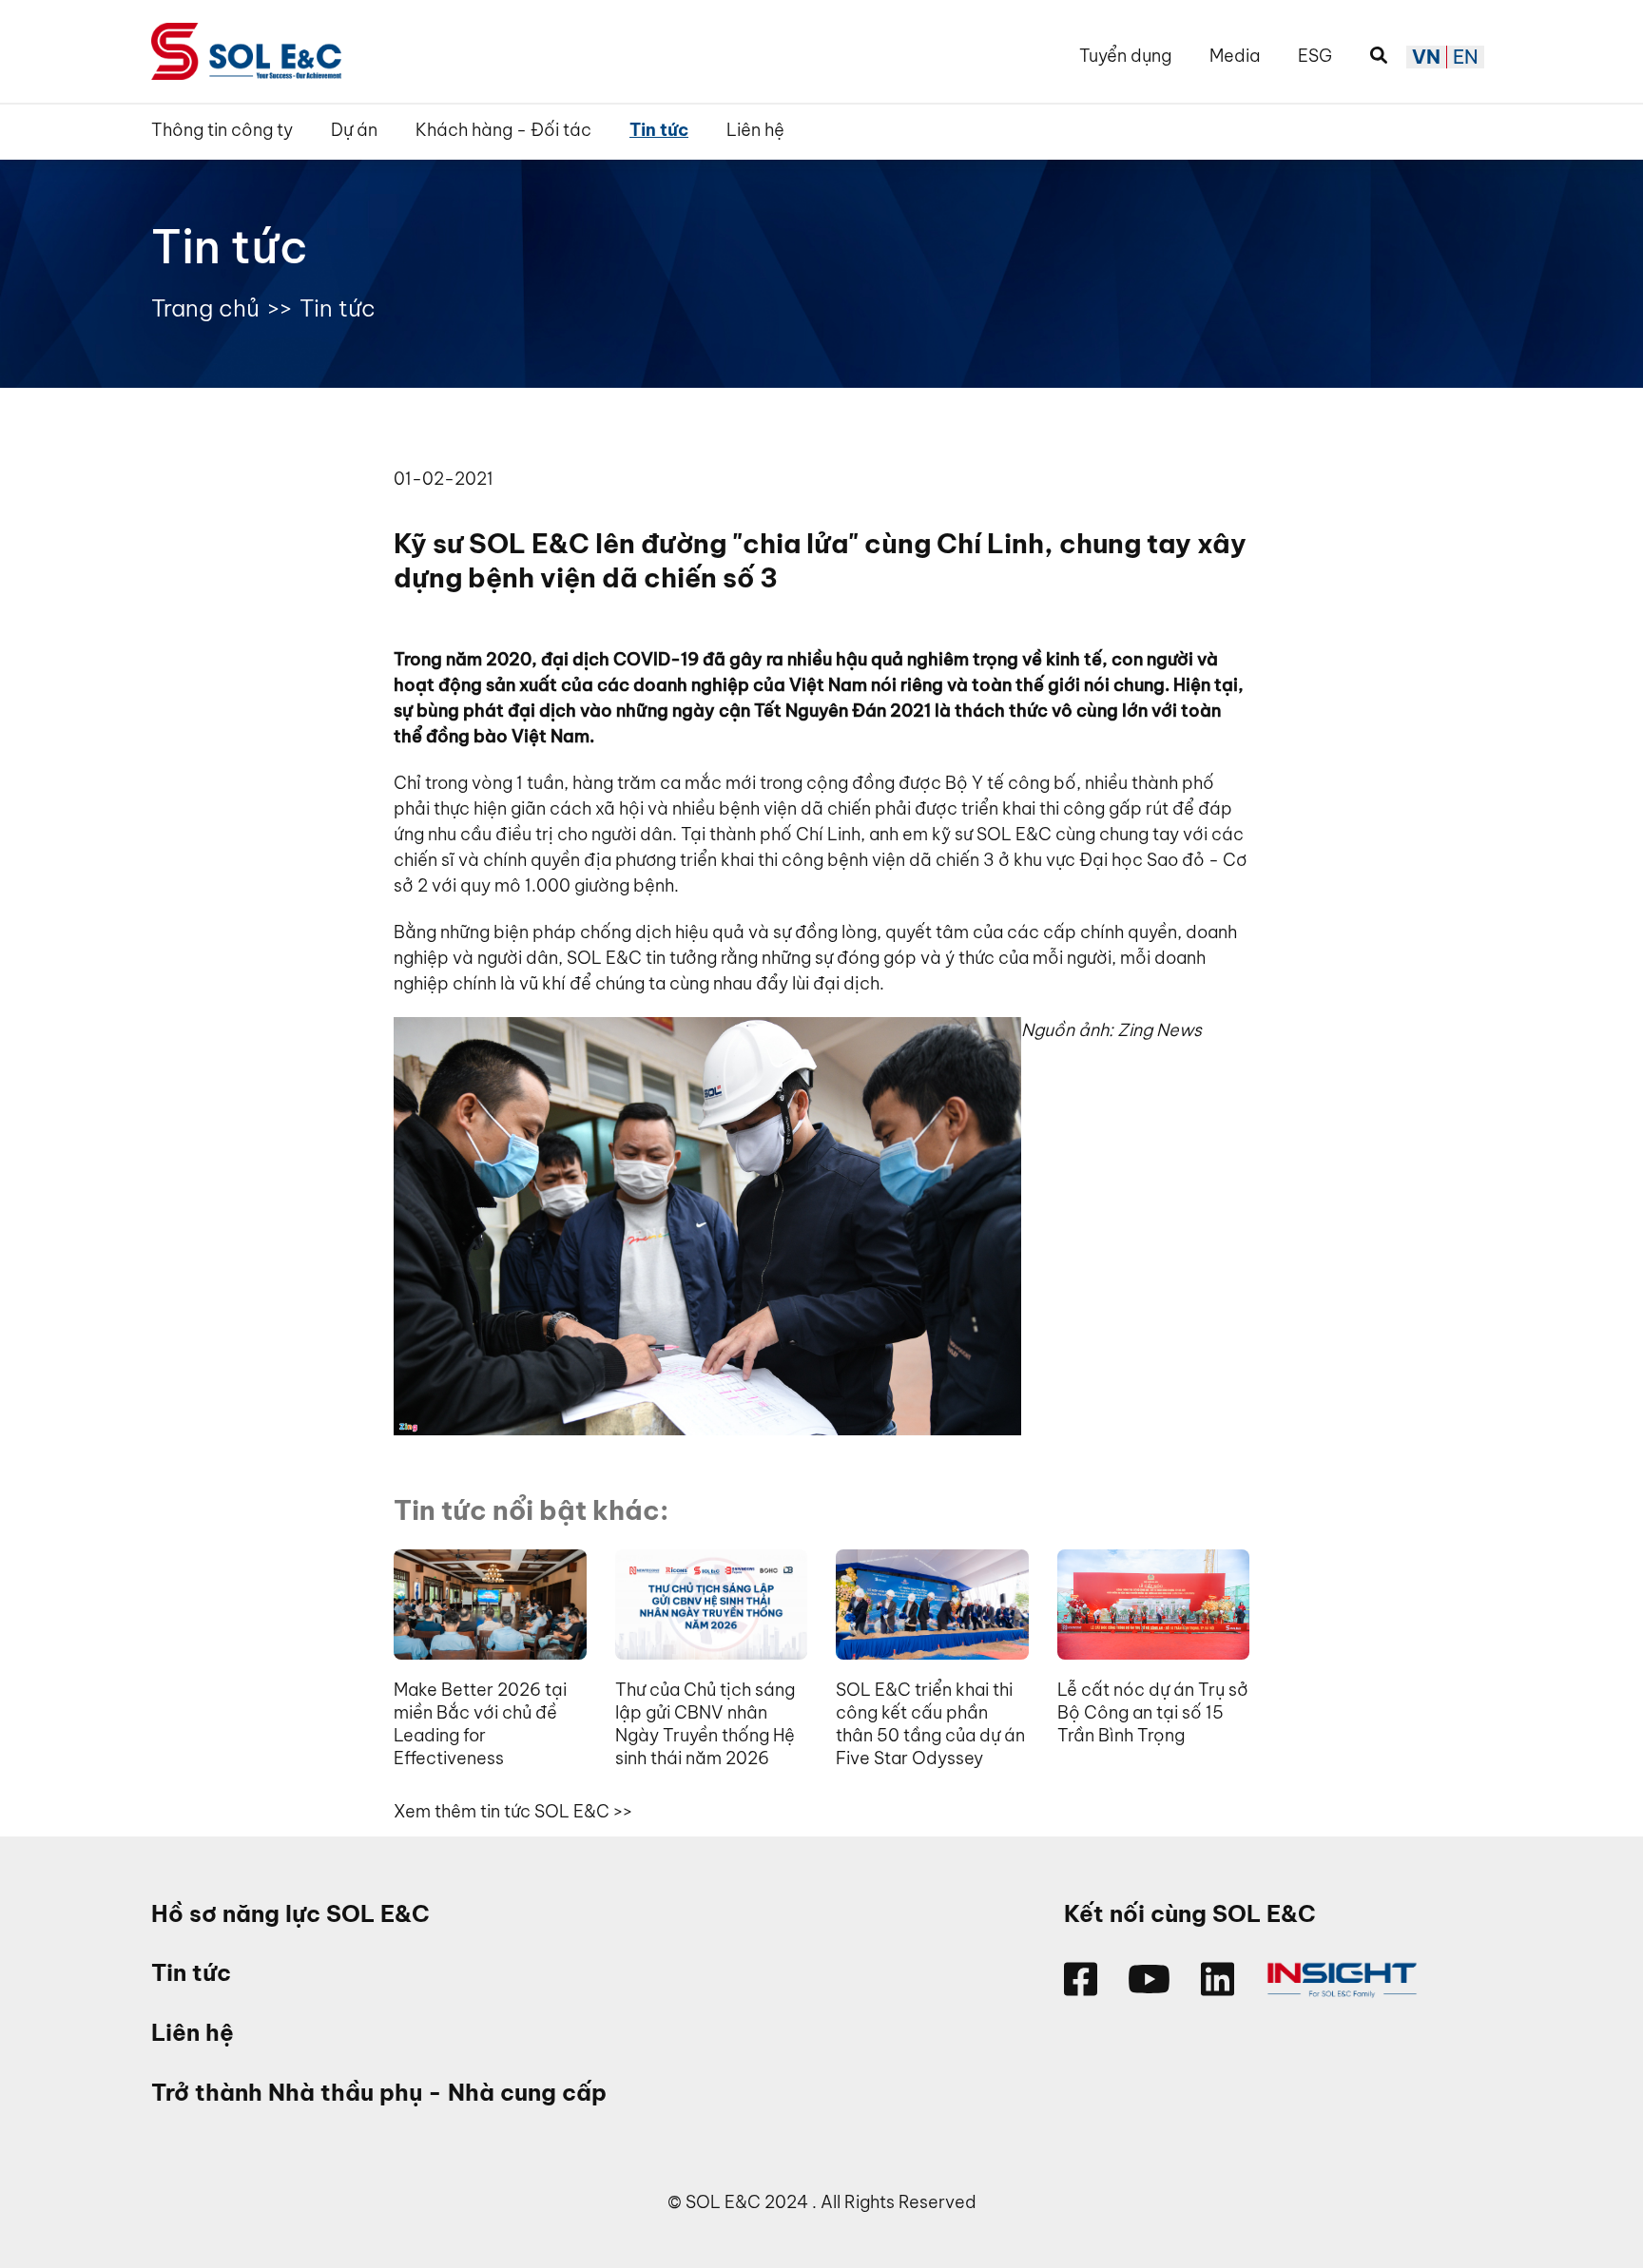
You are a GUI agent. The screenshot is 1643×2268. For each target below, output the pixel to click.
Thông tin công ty (222, 130)
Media (1235, 56)
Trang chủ (205, 308)
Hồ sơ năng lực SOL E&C (290, 1914)
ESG (1315, 56)
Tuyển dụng (1125, 56)
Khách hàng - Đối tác (503, 130)
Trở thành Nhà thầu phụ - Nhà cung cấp (379, 2093)
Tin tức (659, 130)
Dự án (354, 130)
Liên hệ (755, 130)
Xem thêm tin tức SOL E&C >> (513, 1811)
